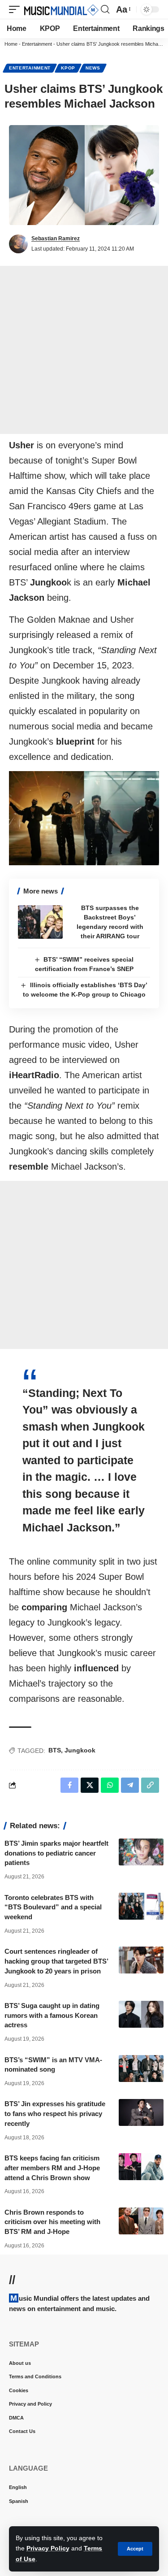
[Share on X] (90, 1785)
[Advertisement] (84, 350)
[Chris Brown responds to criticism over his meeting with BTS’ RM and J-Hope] (141, 2221)
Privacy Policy (48, 2548)
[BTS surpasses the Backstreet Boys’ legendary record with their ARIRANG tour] (40, 922)
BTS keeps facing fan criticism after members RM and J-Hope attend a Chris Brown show (52, 2168)
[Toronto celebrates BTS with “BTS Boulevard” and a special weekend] (141, 1906)
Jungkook (80, 1750)
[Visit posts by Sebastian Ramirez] (18, 244)
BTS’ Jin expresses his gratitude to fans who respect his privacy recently (55, 2114)
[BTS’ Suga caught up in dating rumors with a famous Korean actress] (141, 2014)
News (93, 68)
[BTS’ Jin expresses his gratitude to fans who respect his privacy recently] (141, 2112)
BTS (55, 1750)
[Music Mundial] (61, 9)
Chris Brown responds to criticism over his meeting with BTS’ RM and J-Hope (52, 2222)
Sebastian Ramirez (56, 239)
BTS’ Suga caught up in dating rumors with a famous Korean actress (52, 2015)
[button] (135, 2549)
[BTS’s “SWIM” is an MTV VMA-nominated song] (141, 2069)
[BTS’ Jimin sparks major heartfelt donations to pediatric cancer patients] (141, 1852)
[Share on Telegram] (130, 1785)
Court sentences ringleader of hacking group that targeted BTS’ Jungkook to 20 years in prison (56, 1961)
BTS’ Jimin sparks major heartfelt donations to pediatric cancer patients (56, 1853)
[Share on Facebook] (69, 1785)
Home (11, 44)
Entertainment (37, 44)
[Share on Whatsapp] (110, 1785)
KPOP (68, 68)
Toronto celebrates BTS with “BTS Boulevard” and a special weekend (53, 1907)
